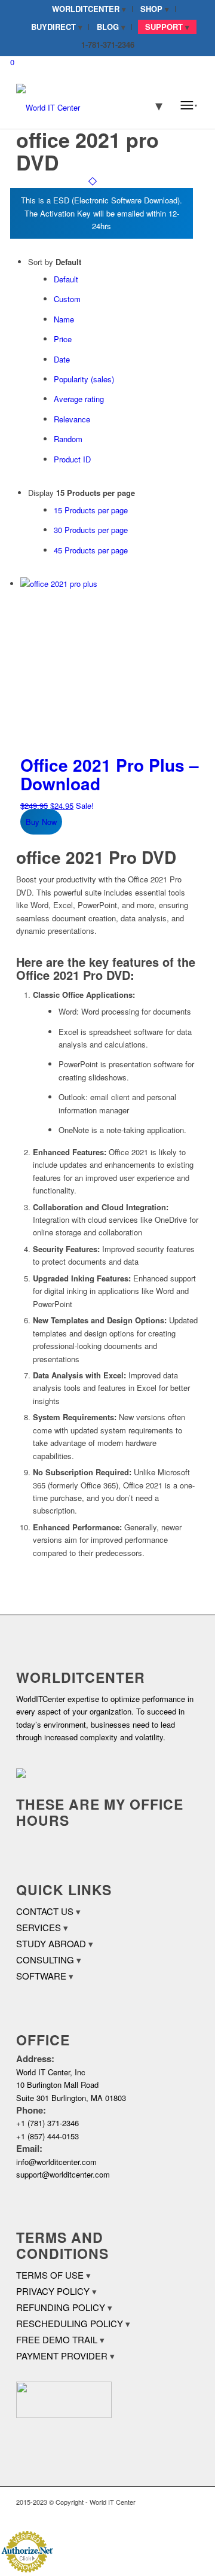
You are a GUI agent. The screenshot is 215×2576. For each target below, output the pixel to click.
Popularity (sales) (84, 379)
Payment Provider (62, 2356)
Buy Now (41, 822)
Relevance (72, 419)
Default (66, 279)
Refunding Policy (61, 2307)
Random (68, 439)
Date (62, 359)
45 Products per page (91, 550)
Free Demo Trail (57, 2339)
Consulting (45, 1960)
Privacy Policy (53, 2291)
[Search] (151, 105)
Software (41, 1976)
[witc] (89, 105)
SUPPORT (164, 27)
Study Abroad (51, 1943)
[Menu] (189, 105)
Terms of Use (50, 2275)
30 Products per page (91, 530)
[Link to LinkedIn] (172, 2515)
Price (63, 339)
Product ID (72, 459)
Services (39, 1927)
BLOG (108, 27)
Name (64, 319)
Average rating (79, 399)
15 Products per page (91, 510)
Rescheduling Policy (70, 2323)
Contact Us (45, 1911)
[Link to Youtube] (190, 2515)
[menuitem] (89, 9)
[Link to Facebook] (154, 2515)
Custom (67, 299)
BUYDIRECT (53, 27)
